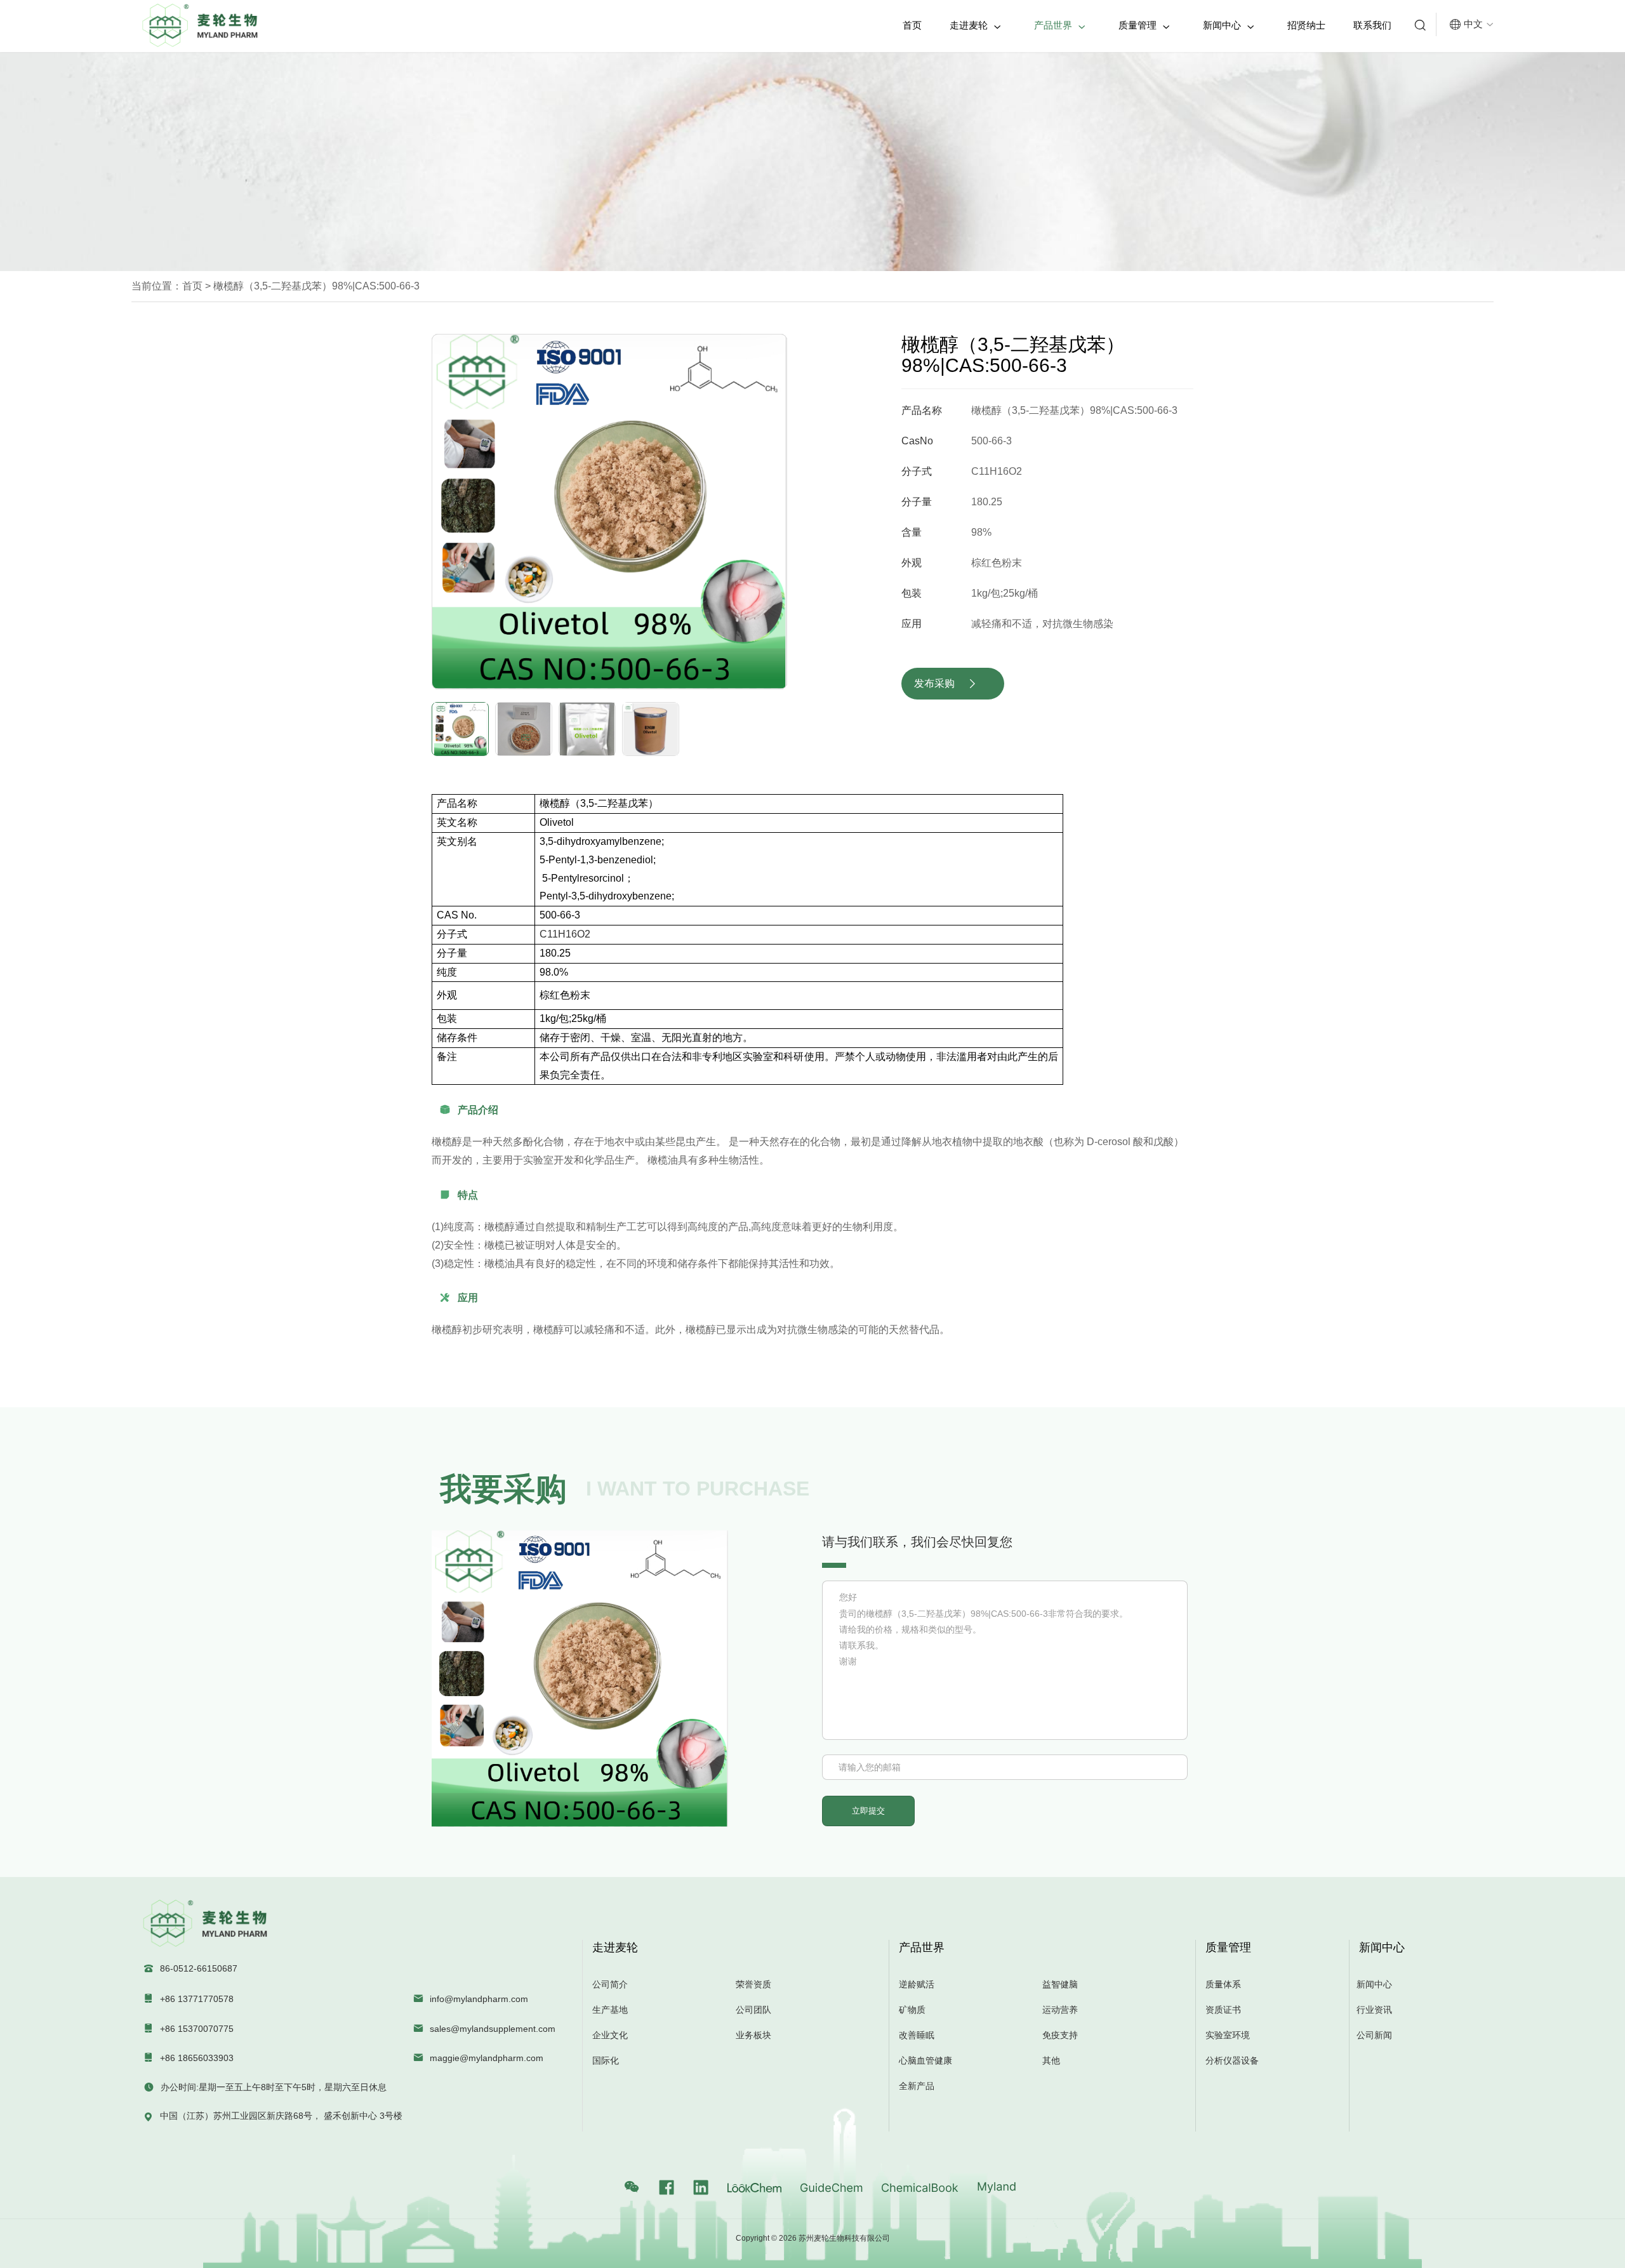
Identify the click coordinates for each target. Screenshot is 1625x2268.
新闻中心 (1229, 25)
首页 (912, 25)
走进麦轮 (975, 25)
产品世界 (1060, 25)
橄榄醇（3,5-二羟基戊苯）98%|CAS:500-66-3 (315, 286)
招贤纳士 (1306, 25)
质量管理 (1144, 25)
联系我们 (1372, 25)
